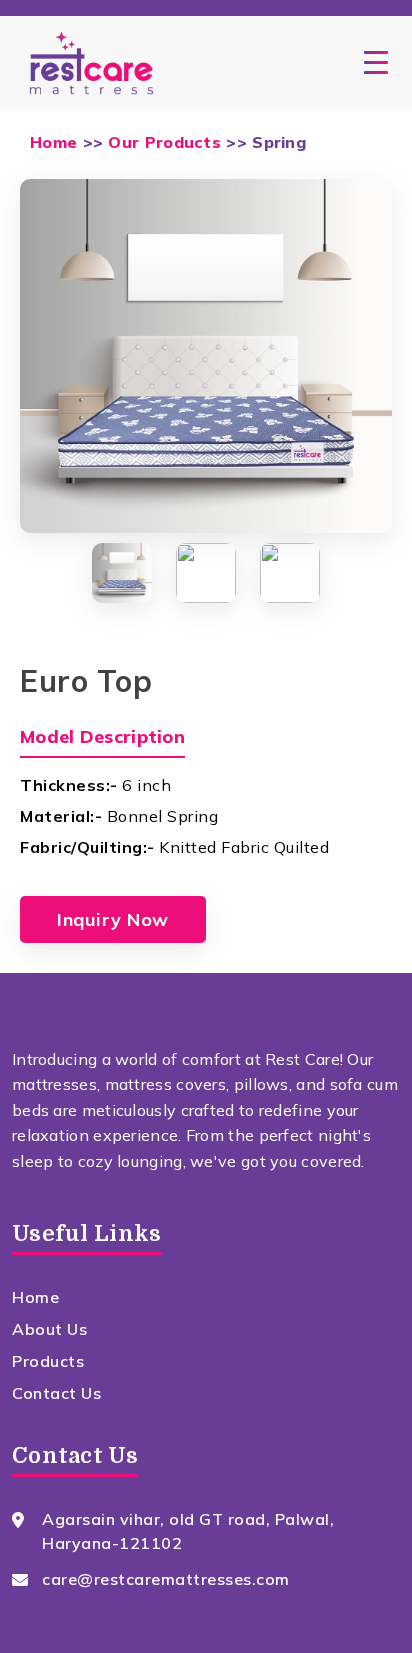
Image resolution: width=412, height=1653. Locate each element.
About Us (49, 1329)
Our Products (164, 142)
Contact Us (56, 1393)
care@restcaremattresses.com (166, 1579)
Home (53, 142)
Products (48, 1361)
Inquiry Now (113, 919)
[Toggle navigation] (376, 63)
